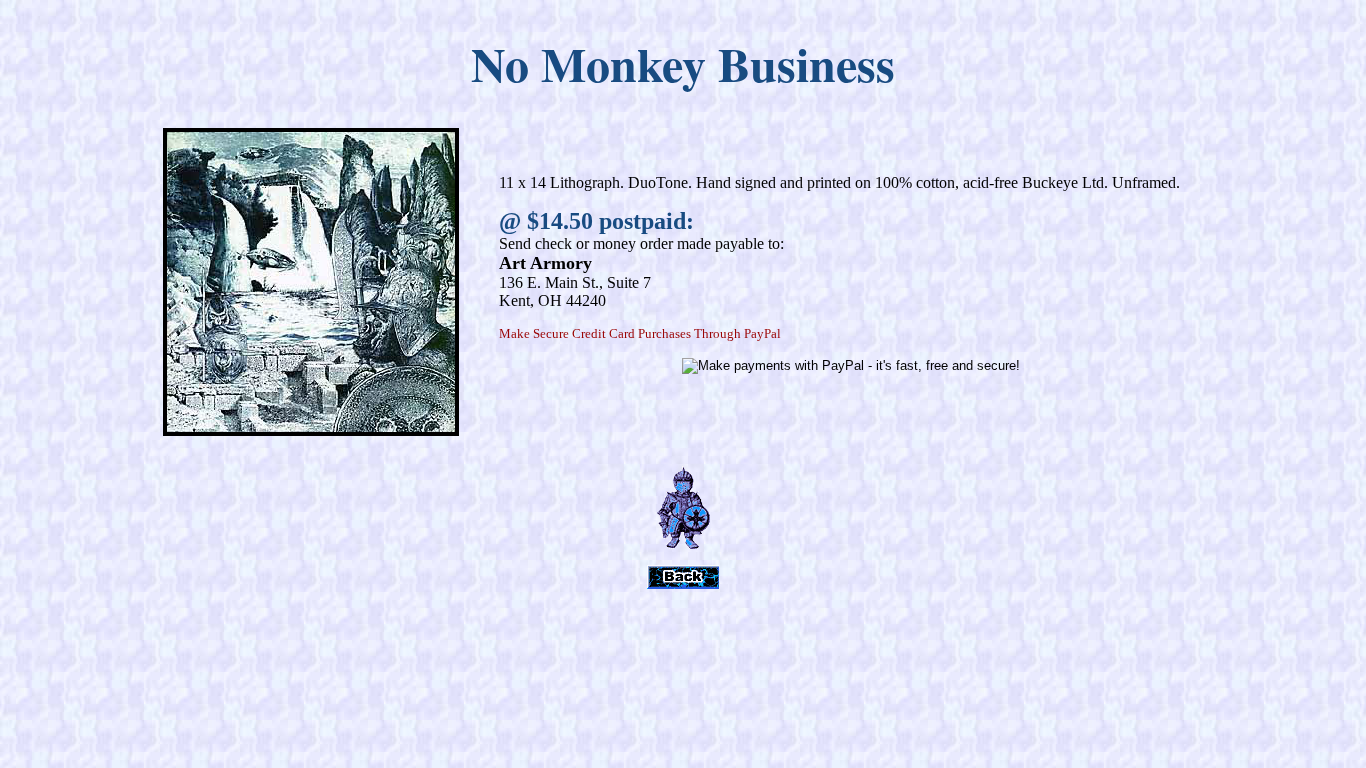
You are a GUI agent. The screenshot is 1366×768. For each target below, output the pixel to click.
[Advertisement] (683, 650)
